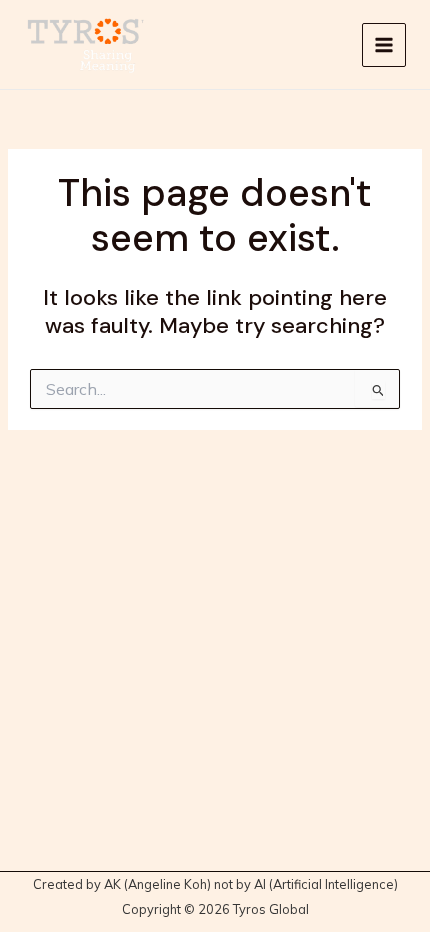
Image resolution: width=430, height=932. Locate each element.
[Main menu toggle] (384, 45)
